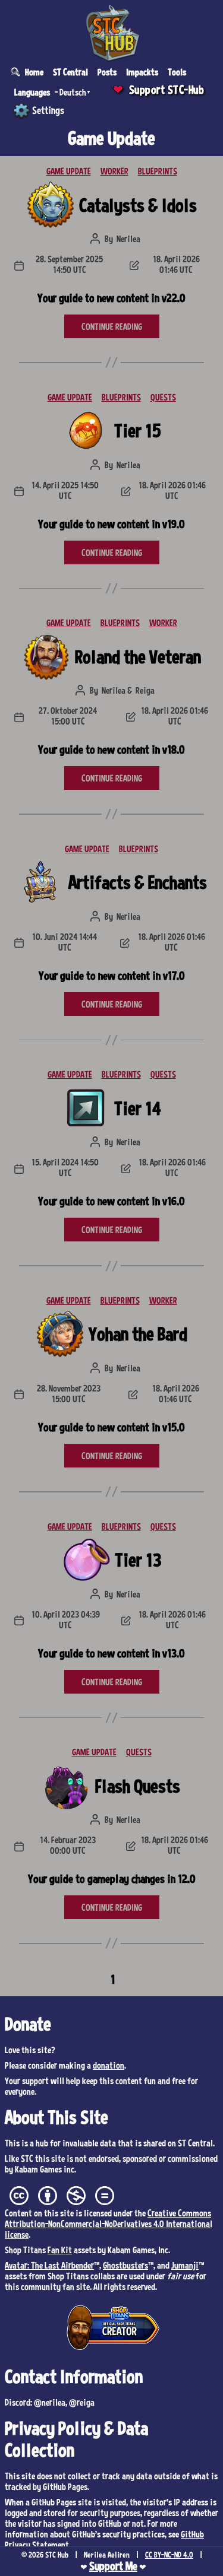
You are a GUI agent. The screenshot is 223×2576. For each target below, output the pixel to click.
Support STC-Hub (167, 90)
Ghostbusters (125, 2265)
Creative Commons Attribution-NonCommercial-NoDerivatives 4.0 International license (109, 2224)
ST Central (70, 72)
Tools (177, 72)
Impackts (142, 72)
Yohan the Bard (138, 1333)
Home (34, 72)
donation (109, 2065)
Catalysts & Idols (138, 205)
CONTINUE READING (112, 326)
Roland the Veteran (138, 656)
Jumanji (185, 2265)
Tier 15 (138, 430)
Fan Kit (60, 2250)
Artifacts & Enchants (138, 882)
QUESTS (163, 397)
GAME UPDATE (69, 171)
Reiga (145, 690)
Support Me (113, 2566)
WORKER (114, 171)
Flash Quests (138, 1786)
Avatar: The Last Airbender (49, 2265)
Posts (107, 72)
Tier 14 (138, 1108)
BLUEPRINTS (158, 171)
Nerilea (128, 239)
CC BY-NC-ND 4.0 (169, 2555)
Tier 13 (138, 1559)
